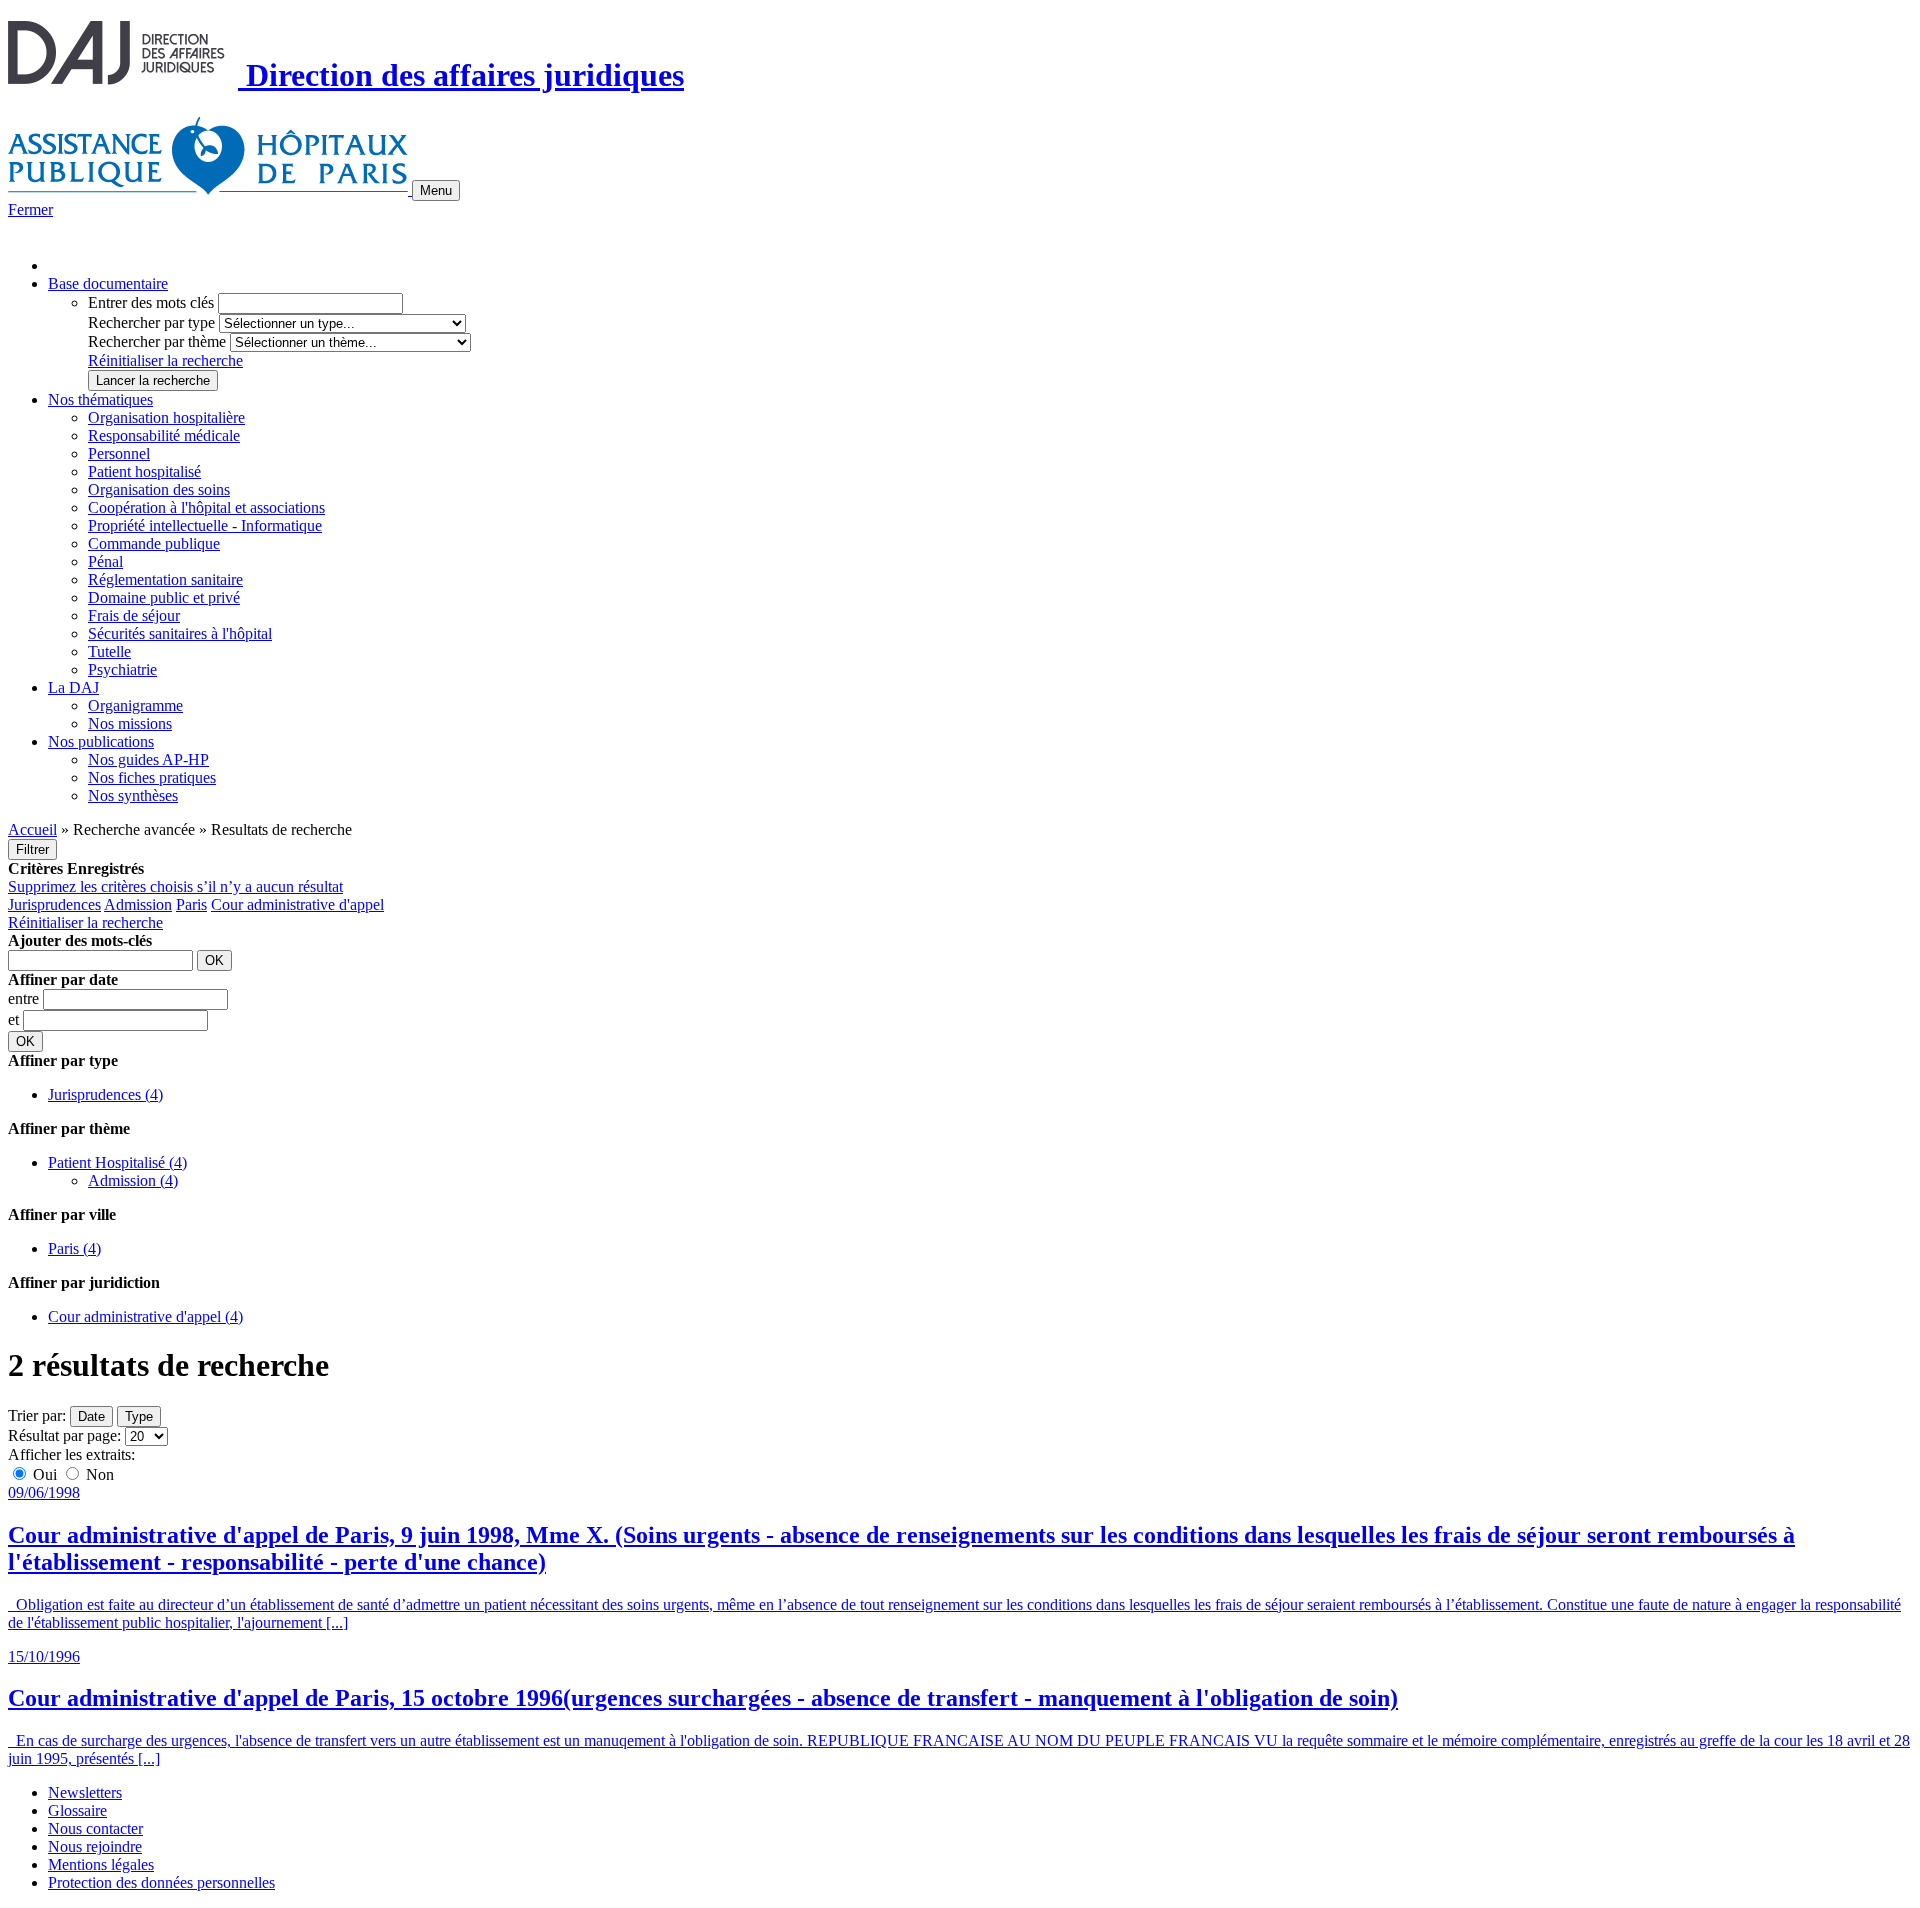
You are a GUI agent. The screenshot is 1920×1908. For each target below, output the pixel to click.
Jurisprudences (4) (105, 1094)
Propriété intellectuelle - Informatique (205, 525)
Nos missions (130, 723)
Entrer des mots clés (151, 302)
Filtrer (32, 849)
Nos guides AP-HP (148, 759)
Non (98, 1474)
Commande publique (154, 543)
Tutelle (109, 651)
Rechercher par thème (157, 341)
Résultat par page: (64, 1435)
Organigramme (135, 705)
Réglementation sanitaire (165, 579)
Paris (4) (74, 1248)
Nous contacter (95, 1828)
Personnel (119, 453)
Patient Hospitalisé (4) (117, 1162)
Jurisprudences (54, 904)
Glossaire (77, 1810)
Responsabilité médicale (164, 435)
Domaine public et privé (164, 597)
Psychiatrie (122, 669)
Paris (191, 904)
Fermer (30, 209)
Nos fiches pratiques (152, 777)
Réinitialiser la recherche (165, 360)
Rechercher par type (151, 322)
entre (25, 998)
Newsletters (85, 1792)
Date (91, 1416)
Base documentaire (108, 283)
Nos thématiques (100, 399)
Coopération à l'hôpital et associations (206, 507)
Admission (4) (133, 1180)
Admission (138, 904)
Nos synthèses (133, 795)
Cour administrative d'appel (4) (145, 1316)
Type (139, 1416)
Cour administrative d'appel (297, 904)
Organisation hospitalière (166, 417)
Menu (436, 190)
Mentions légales (101, 1864)
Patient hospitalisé (144, 471)
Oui (45, 1474)
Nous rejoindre (95, 1846)
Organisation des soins (159, 489)
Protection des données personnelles (161, 1882)
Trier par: (37, 1415)
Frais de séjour (134, 615)
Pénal (105, 561)
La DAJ (73, 687)
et (15, 1019)
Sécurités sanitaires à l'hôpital (180, 633)
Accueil (32, 829)
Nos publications (101, 741)
